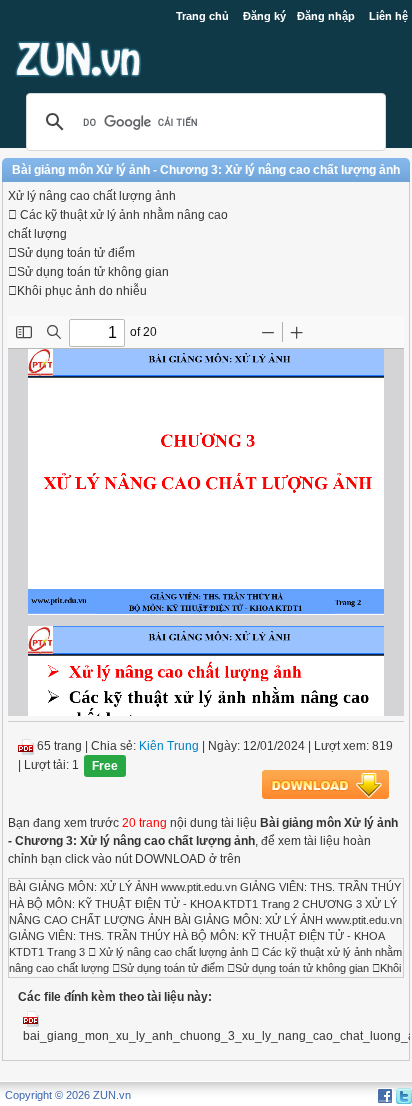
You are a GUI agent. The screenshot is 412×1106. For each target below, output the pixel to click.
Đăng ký (264, 16)
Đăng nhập (326, 16)
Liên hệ (388, 16)
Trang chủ (202, 16)
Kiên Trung (169, 746)
